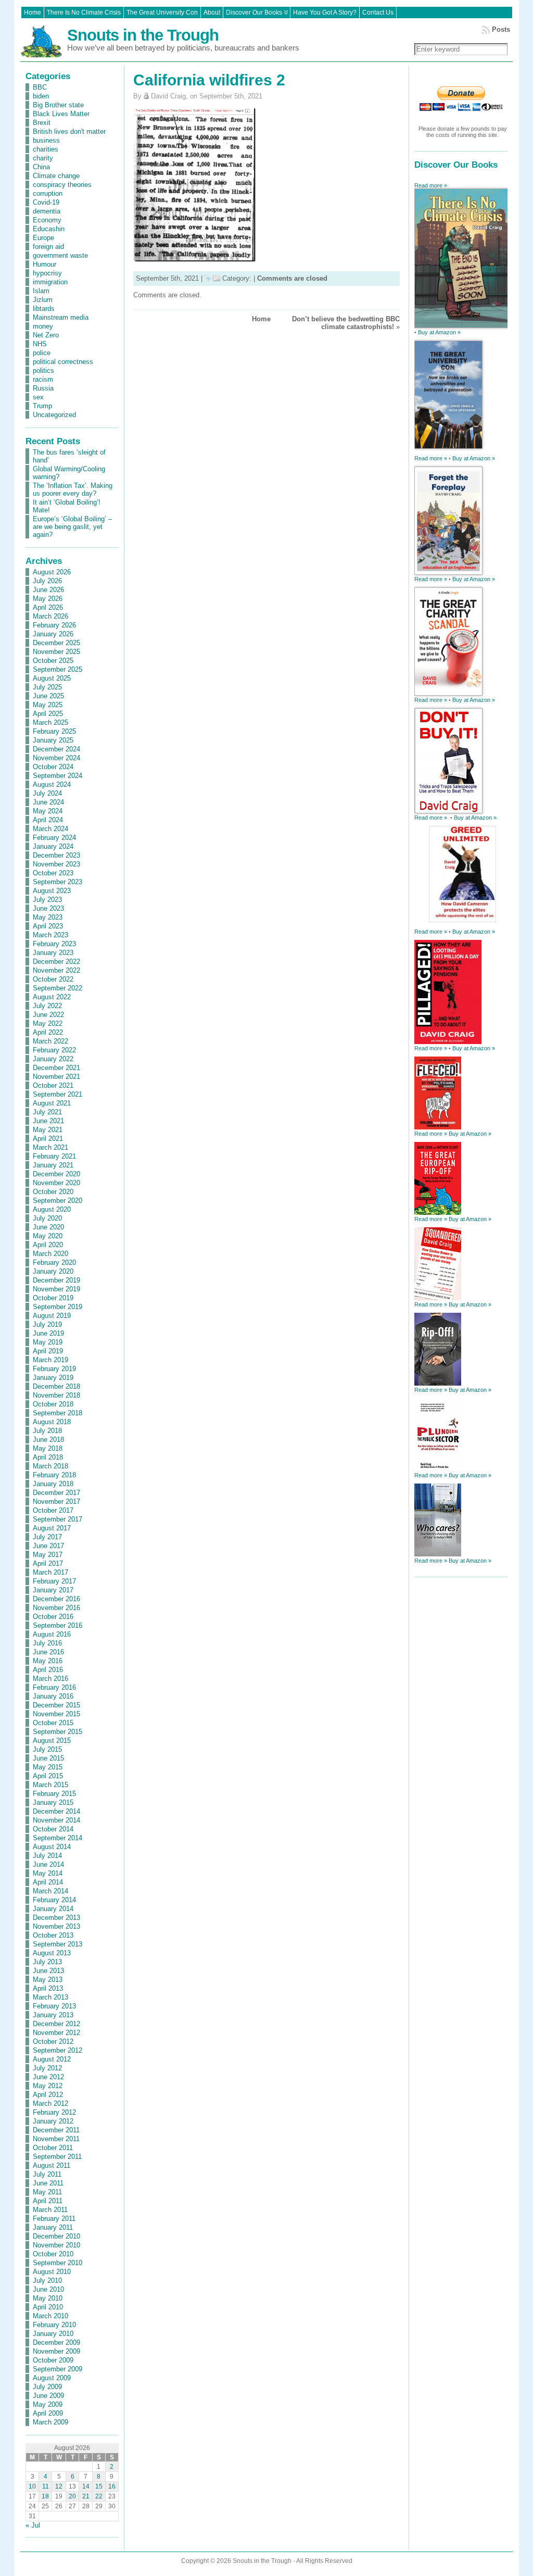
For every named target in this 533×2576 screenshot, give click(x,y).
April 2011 (48, 2201)
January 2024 (53, 846)
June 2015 (48, 1758)
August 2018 (52, 1422)
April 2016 (48, 1670)
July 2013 (47, 1962)
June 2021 (48, 1121)
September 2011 (57, 2157)
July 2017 (47, 1537)
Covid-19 (46, 202)
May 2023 (48, 917)
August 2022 (52, 997)
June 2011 (48, 2183)
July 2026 (47, 581)
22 (99, 2496)
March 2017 (50, 1572)
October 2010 (53, 2254)
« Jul (33, 2525)
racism (43, 379)
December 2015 (56, 1705)
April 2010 (48, 2307)
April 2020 (48, 1245)
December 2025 (56, 643)
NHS (40, 344)
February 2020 (54, 1262)
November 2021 (56, 1077)
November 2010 (56, 2245)
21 (86, 2496)
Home (261, 319)
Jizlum (43, 300)
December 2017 (56, 1493)
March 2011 (50, 2210)
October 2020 (53, 1192)
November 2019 (56, 1289)
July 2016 (47, 1643)
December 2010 (56, 2236)
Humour (45, 264)
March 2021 (50, 1147)
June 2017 (48, 1546)
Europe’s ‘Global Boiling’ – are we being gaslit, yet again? (72, 527)
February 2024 (54, 838)
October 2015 (53, 1723)
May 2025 (48, 705)
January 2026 (53, 634)
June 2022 (48, 1015)
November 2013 (56, 1926)
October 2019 (53, 1298)
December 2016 (56, 1599)
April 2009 (48, 2413)
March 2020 (50, 1254)
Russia (43, 388)
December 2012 (56, 2024)
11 (46, 2486)
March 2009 (50, 2422)
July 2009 (47, 2387)
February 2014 (54, 1900)
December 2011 (56, 2130)
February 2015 (54, 1794)
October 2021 (53, 1085)
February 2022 (54, 1050)
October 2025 (53, 661)
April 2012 (48, 2095)
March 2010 (50, 2316)
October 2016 (53, 1617)
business (46, 140)
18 (45, 2496)
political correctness (63, 362)
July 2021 (47, 1112)
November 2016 (56, 1608)
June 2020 (48, 1227)
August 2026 (52, 572)
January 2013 (53, 2015)
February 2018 (54, 1475)
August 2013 (52, 1953)
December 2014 (56, 1811)
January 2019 (53, 1378)
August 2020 (52, 1209)
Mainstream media (61, 317)
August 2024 (52, 784)
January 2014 (53, 1909)
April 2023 (48, 926)
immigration (50, 282)
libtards (44, 309)
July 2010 (47, 2280)
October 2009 (53, 2360)
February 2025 (54, 731)
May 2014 (48, 1873)
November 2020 (56, 1183)
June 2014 (48, 1864)
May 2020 (48, 1236)
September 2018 (58, 1413)
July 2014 (47, 1856)
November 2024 (56, 758)
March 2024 (50, 829)
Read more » (431, 185)
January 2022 (53, 1059)
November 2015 (56, 1714)
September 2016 (58, 1625)
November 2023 (56, 864)
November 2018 (56, 1395)
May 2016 (48, 1661)
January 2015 (53, 1802)
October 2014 (53, 1829)
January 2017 (53, 1590)
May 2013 (48, 1980)
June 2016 (48, 1652)
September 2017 (58, 1519)
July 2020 (47, 1218)
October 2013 (53, 1935)
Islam (41, 291)
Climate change (56, 176)
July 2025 (47, 687)
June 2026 (48, 590)
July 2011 (47, 2174)
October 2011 (53, 2148)
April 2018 (48, 1457)
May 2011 (47, 2192)
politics (43, 370)
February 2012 (54, 2112)
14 (86, 2486)
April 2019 (48, 1351)
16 (112, 2486)
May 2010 (48, 2298)
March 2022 (50, 1041)
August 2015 (52, 1741)
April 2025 (48, 714)
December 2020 (56, 1174)
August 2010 (52, 2272)
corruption (48, 193)
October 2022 (53, 979)
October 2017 (53, 1510)
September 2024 (58, 776)
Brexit (42, 123)
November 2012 (56, 2033)
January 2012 (53, 2121)
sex (38, 397)
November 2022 (56, 970)
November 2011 (56, 2139)
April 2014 (48, 1882)
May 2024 (48, 811)
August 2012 (52, 2059)
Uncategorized (54, 415)
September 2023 (58, 882)
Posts (501, 29)
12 (59, 2486)
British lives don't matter (69, 131)
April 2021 (48, 1139)
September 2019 (58, 1307)
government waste (60, 255)
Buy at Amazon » (439, 332)
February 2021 (54, 1156)
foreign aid (48, 247)
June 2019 (48, 1333)
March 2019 (50, 1360)
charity (43, 158)
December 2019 (56, 1280)
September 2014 (58, 1838)
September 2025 (58, 669)
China (41, 167)
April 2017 (48, 1563)
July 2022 (47, 1006)
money (43, 326)
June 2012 (48, 2077)
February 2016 (54, 1687)
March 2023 (50, 935)
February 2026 (54, 625)
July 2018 (47, 1431)
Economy (47, 220)
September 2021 (58, 1094)
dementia (47, 211)
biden (41, 96)
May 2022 (48, 1023)
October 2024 (53, 767)
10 (32, 2486)
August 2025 (52, 678)
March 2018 (50, 1466)
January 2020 (53, 1271)
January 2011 (53, 2227)
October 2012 (53, 2041)
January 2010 (53, 2334)
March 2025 (50, 722)
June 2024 (48, 802)
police (42, 353)
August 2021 (52, 1103)
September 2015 (58, 1732)
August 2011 (52, 2165)
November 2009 (56, 2351)
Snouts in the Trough (143, 35)
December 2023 (56, 855)
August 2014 (52, 1847)
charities (46, 149)
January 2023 (53, 953)
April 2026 (48, 607)
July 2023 (47, 900)
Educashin (49, 229)
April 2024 (48, 820)
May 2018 (48, 1448)
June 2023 (48, 908)
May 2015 (48, 1767)
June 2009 (48, 2396)
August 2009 (52, 2378)
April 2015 (48, 1776)
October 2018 (53, 1404)
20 (72, 2496)
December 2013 (56, 1918)
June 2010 (48, 2289)
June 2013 (48, 1971)
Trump (42, 406)
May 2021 (48, 1130)
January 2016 (53, 1696)
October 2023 (53, 873)
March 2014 (50, 1891)
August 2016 (52, 1634)
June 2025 (48, 696)
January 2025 (53, 740)
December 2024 (56, 749)
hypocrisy (47, 273)
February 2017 (54, 1581)
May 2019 (48, 1342)
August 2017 (52, 1528)
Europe (43, 238)
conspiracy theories (62, 185)
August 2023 (52, 891)
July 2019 (47, 1324)
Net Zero (46, 335)
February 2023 (54, 944)
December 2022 (56, 962)
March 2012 (50, 2103)
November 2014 (56, 1820)
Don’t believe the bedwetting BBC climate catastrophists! (346, 323)
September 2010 (58, 2263)
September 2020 (58, 1201)
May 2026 (48, 599)
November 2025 (56, 652)
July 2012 (47, 2068)
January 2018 (53, 1484)
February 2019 (54, 1369)
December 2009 (56, 2342)
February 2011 (54, 2219)
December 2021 (56, 1068)
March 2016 (50, 1679)
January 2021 (53, 1165)
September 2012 (58, 2050)
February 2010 (54, 2325)
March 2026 (50, 616)
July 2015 (47, 1749)
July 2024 (47, 793)
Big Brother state (58, 105)
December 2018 (56, 1386)
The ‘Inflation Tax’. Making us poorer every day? (73, 489)
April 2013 (48, 1988)
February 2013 (54, 2006)
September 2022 (58, 988)
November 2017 (56, 1501)
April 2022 (48, 1032)
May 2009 (48, 2404)
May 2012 (48, 2086)
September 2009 (58, 2369)
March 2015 (50, 1785)
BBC (40, 87)
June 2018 (48, 1440)
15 (99, 2486)
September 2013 (58, 1944)
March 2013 (50, 1997)
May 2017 (48, 1555)
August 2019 (52, 1316)
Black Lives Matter (61, 114)
